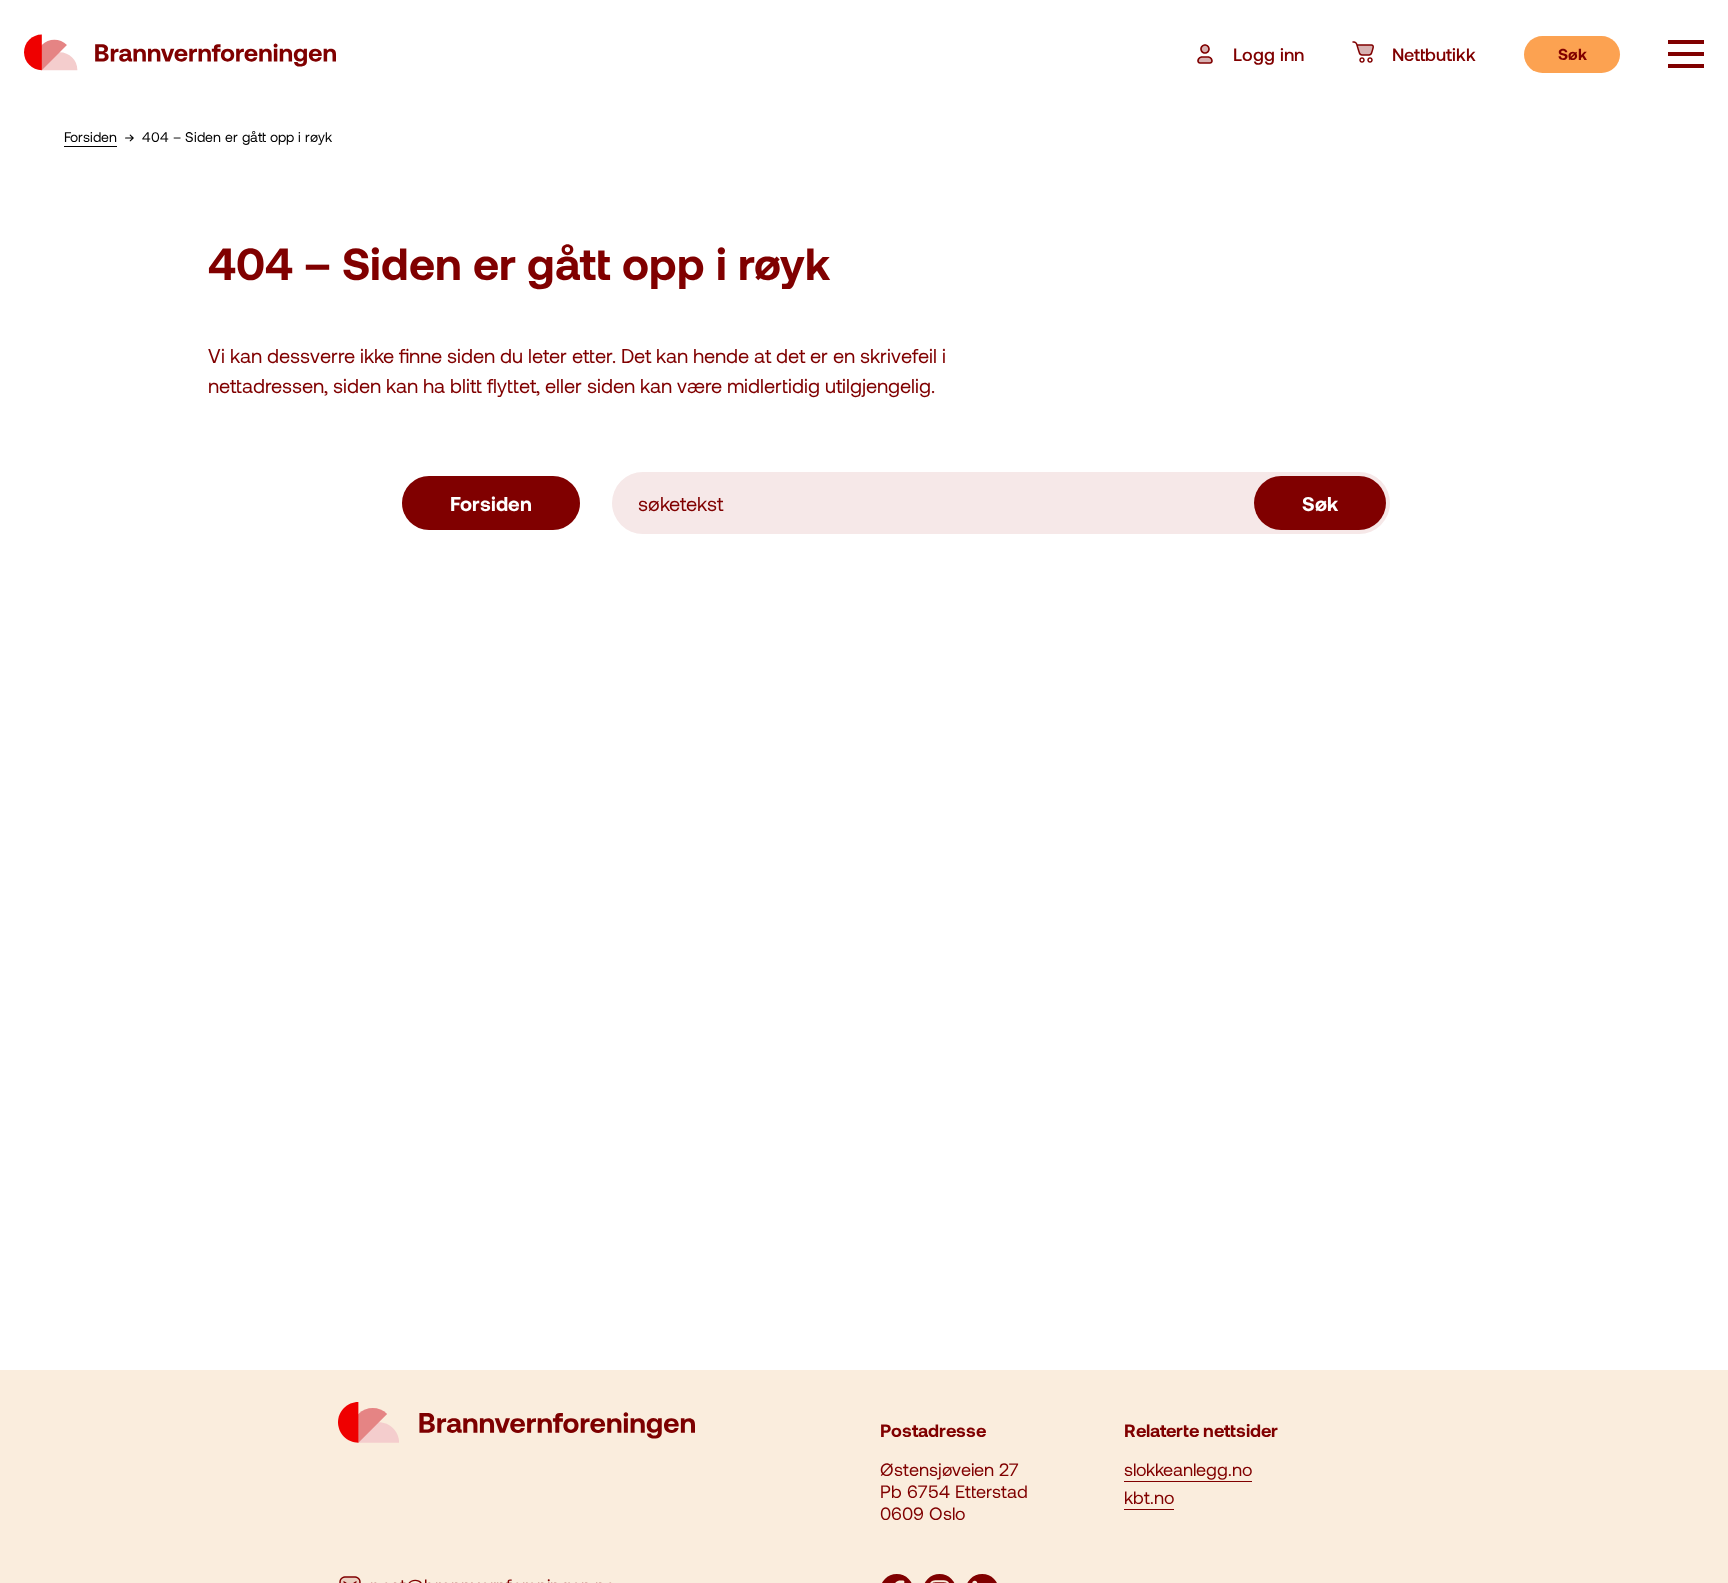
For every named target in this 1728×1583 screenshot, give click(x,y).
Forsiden (491, 503)
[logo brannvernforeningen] (180, 54)
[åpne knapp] (1686, 56)
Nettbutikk (1434, 54)
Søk (1572, 53)
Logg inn (1268, 54)
